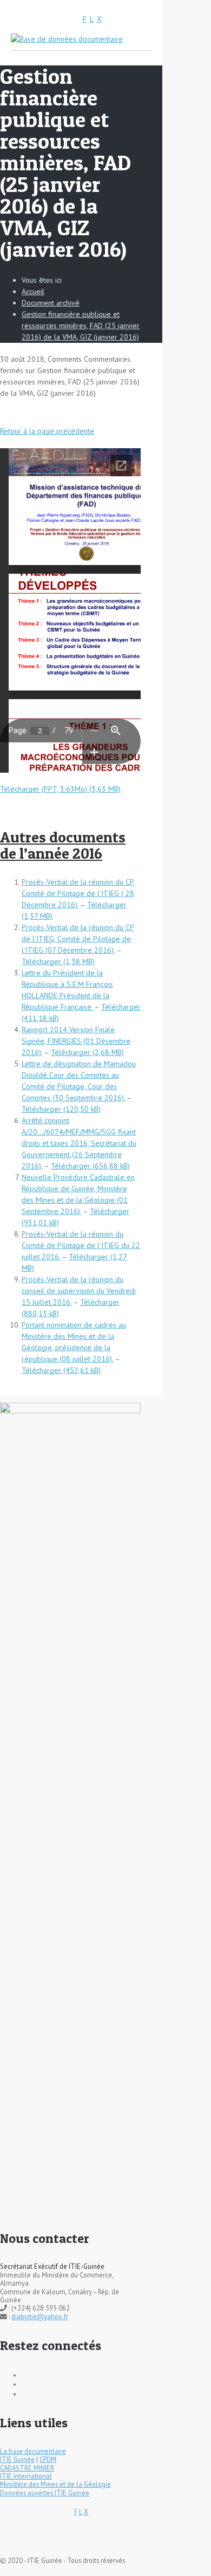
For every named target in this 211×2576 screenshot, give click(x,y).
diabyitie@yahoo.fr (40, 2316)
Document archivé (51, 303)
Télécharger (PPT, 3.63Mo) (44, 789)
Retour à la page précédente (47, 431)
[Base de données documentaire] (67, 38)
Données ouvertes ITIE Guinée (45, 2493)
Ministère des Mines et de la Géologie (55, 2484)
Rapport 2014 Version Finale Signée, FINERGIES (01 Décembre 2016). (76, 1041)
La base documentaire (33, 2451)
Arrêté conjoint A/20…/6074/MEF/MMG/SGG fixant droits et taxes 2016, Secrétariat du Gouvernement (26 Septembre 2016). (79, 1143)
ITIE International (26, 2476)
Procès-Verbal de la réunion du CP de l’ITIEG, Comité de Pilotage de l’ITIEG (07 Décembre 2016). (78, 939)
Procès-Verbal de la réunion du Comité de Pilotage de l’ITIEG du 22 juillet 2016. (81, 1245)
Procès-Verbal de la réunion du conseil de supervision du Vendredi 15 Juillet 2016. (79, 1291)
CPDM (48, 2459)
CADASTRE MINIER (27, 2468)
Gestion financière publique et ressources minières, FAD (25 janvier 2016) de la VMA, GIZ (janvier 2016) (81, 326)
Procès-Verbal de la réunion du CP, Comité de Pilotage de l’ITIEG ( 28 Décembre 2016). (78, 893)
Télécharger (41, 961)
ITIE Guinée (17, 2459)
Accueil (33, 291)
